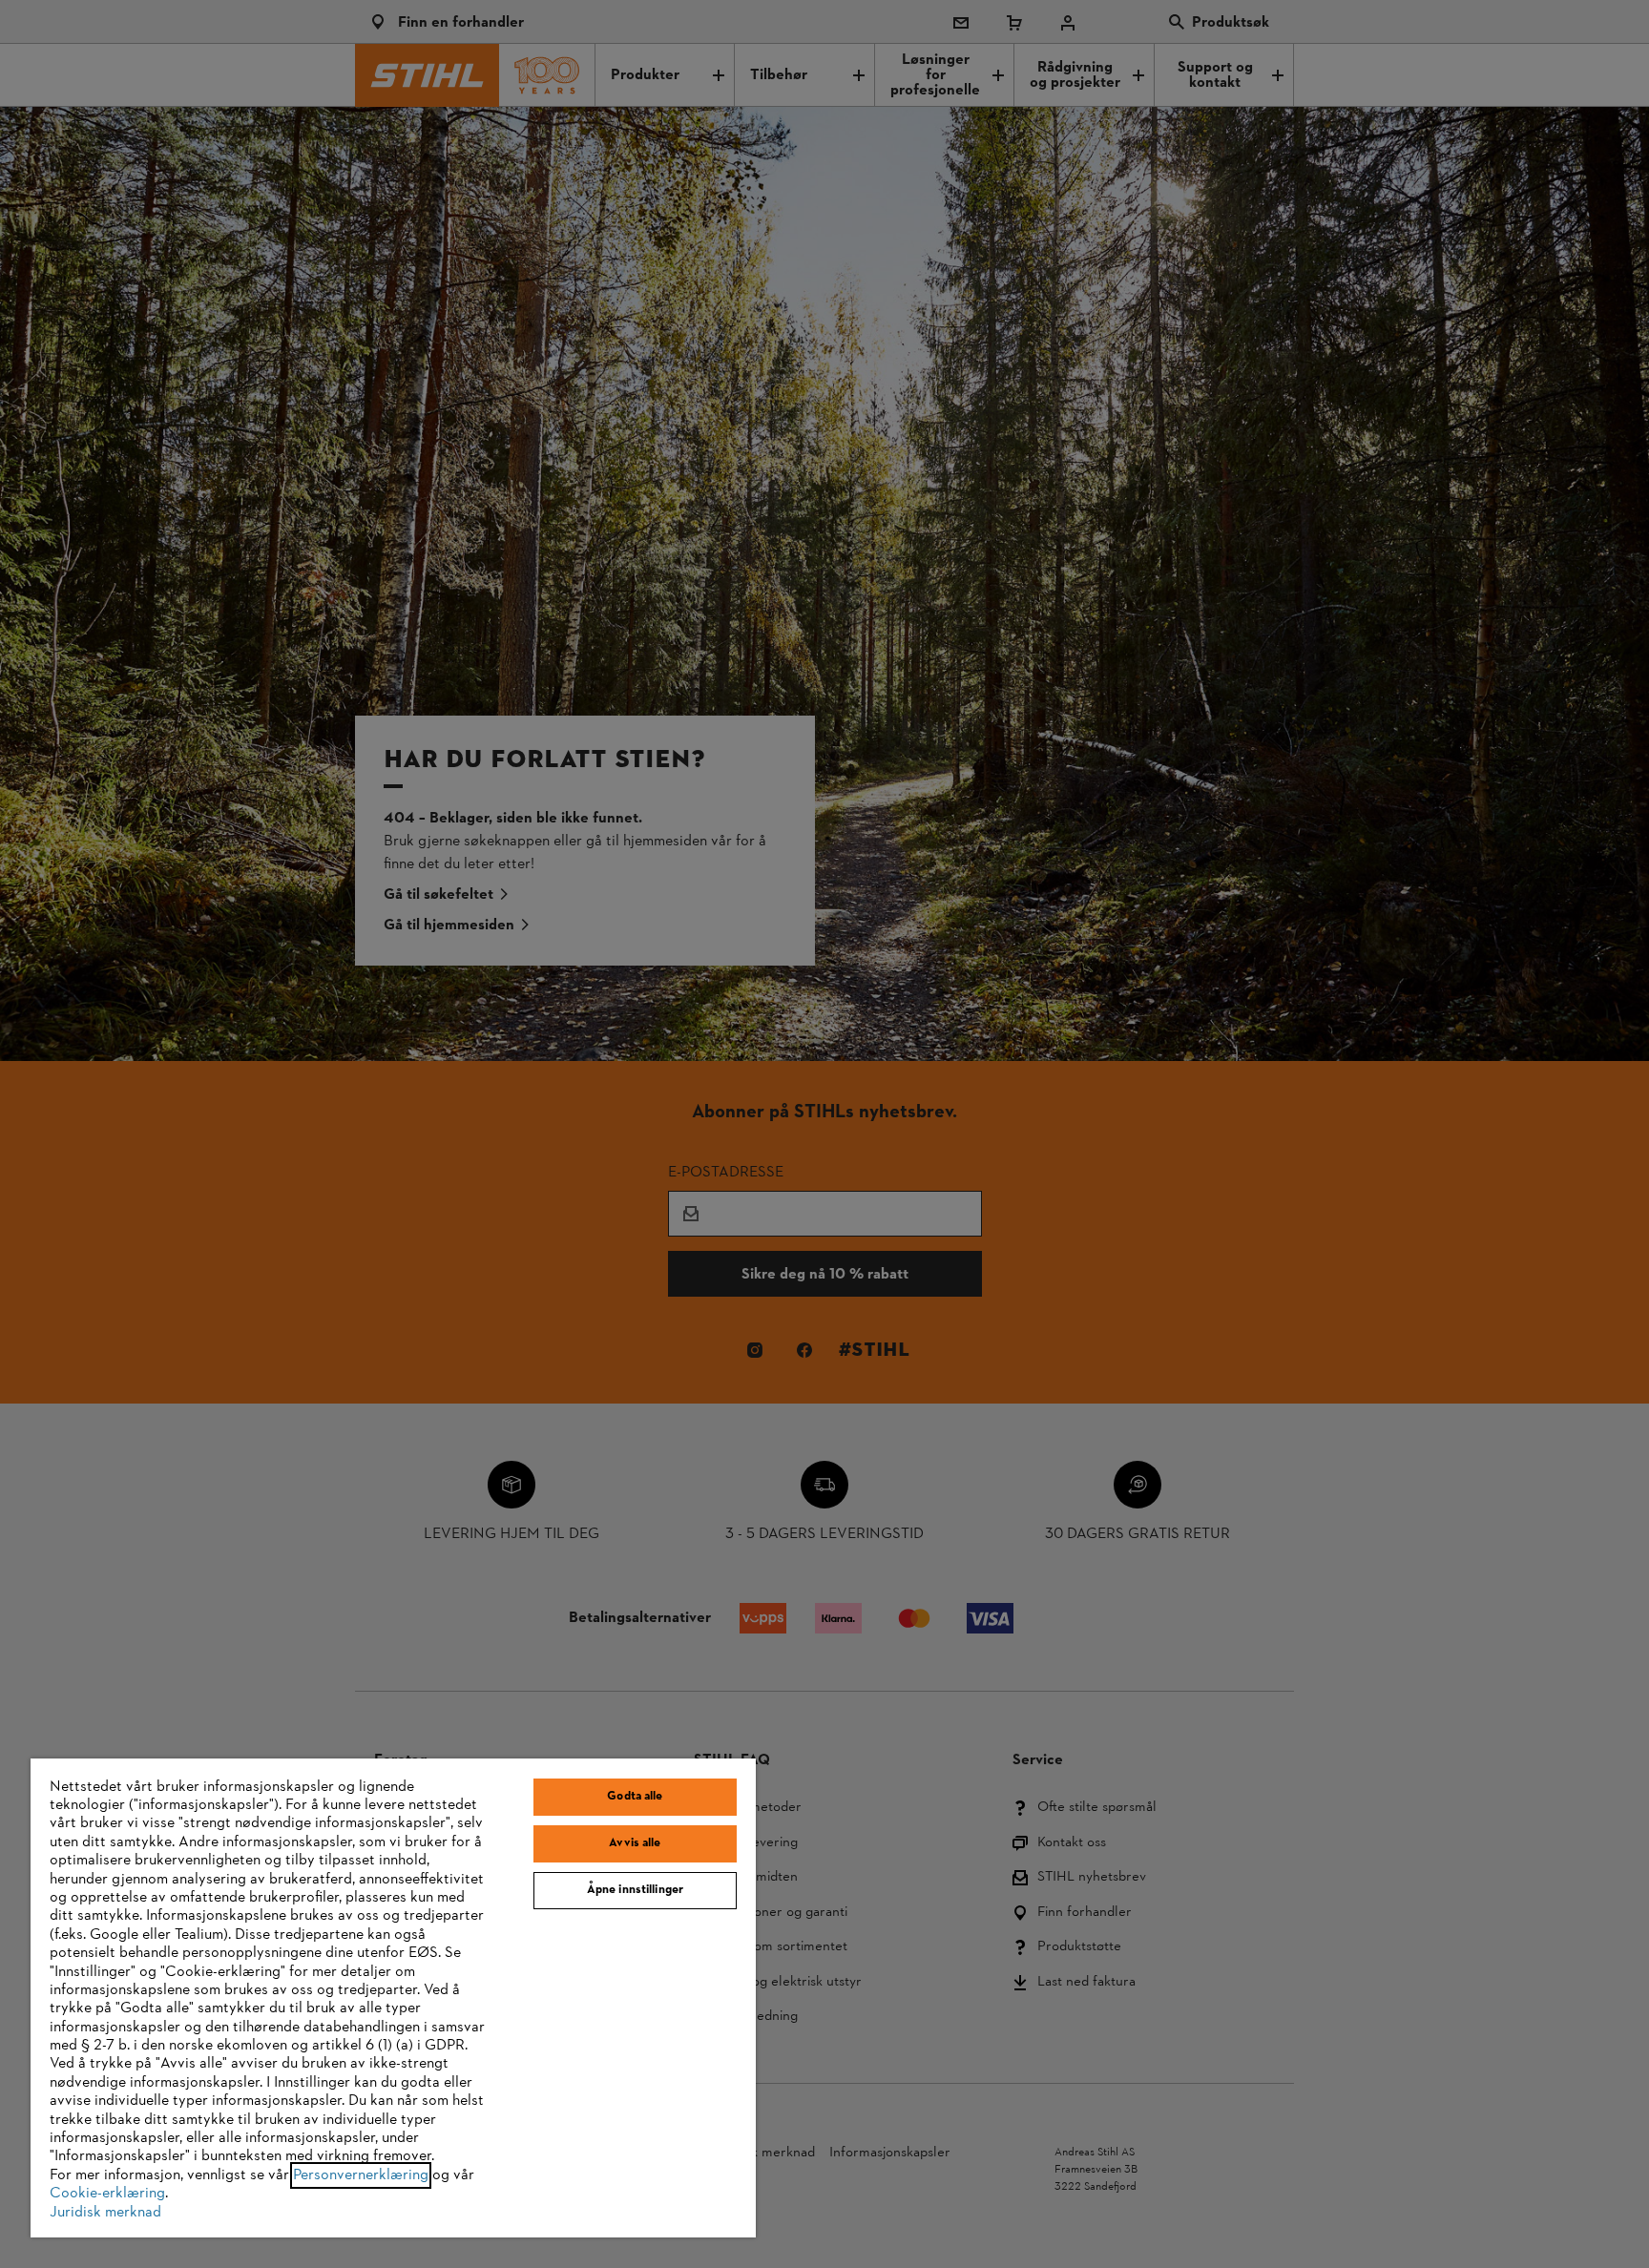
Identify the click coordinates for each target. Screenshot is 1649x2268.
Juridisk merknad (105, 2213)
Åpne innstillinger (635, 1890)
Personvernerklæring (361, 2175)
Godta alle (635, 1797)
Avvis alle (635, 1843)
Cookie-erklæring (107, 2194)
